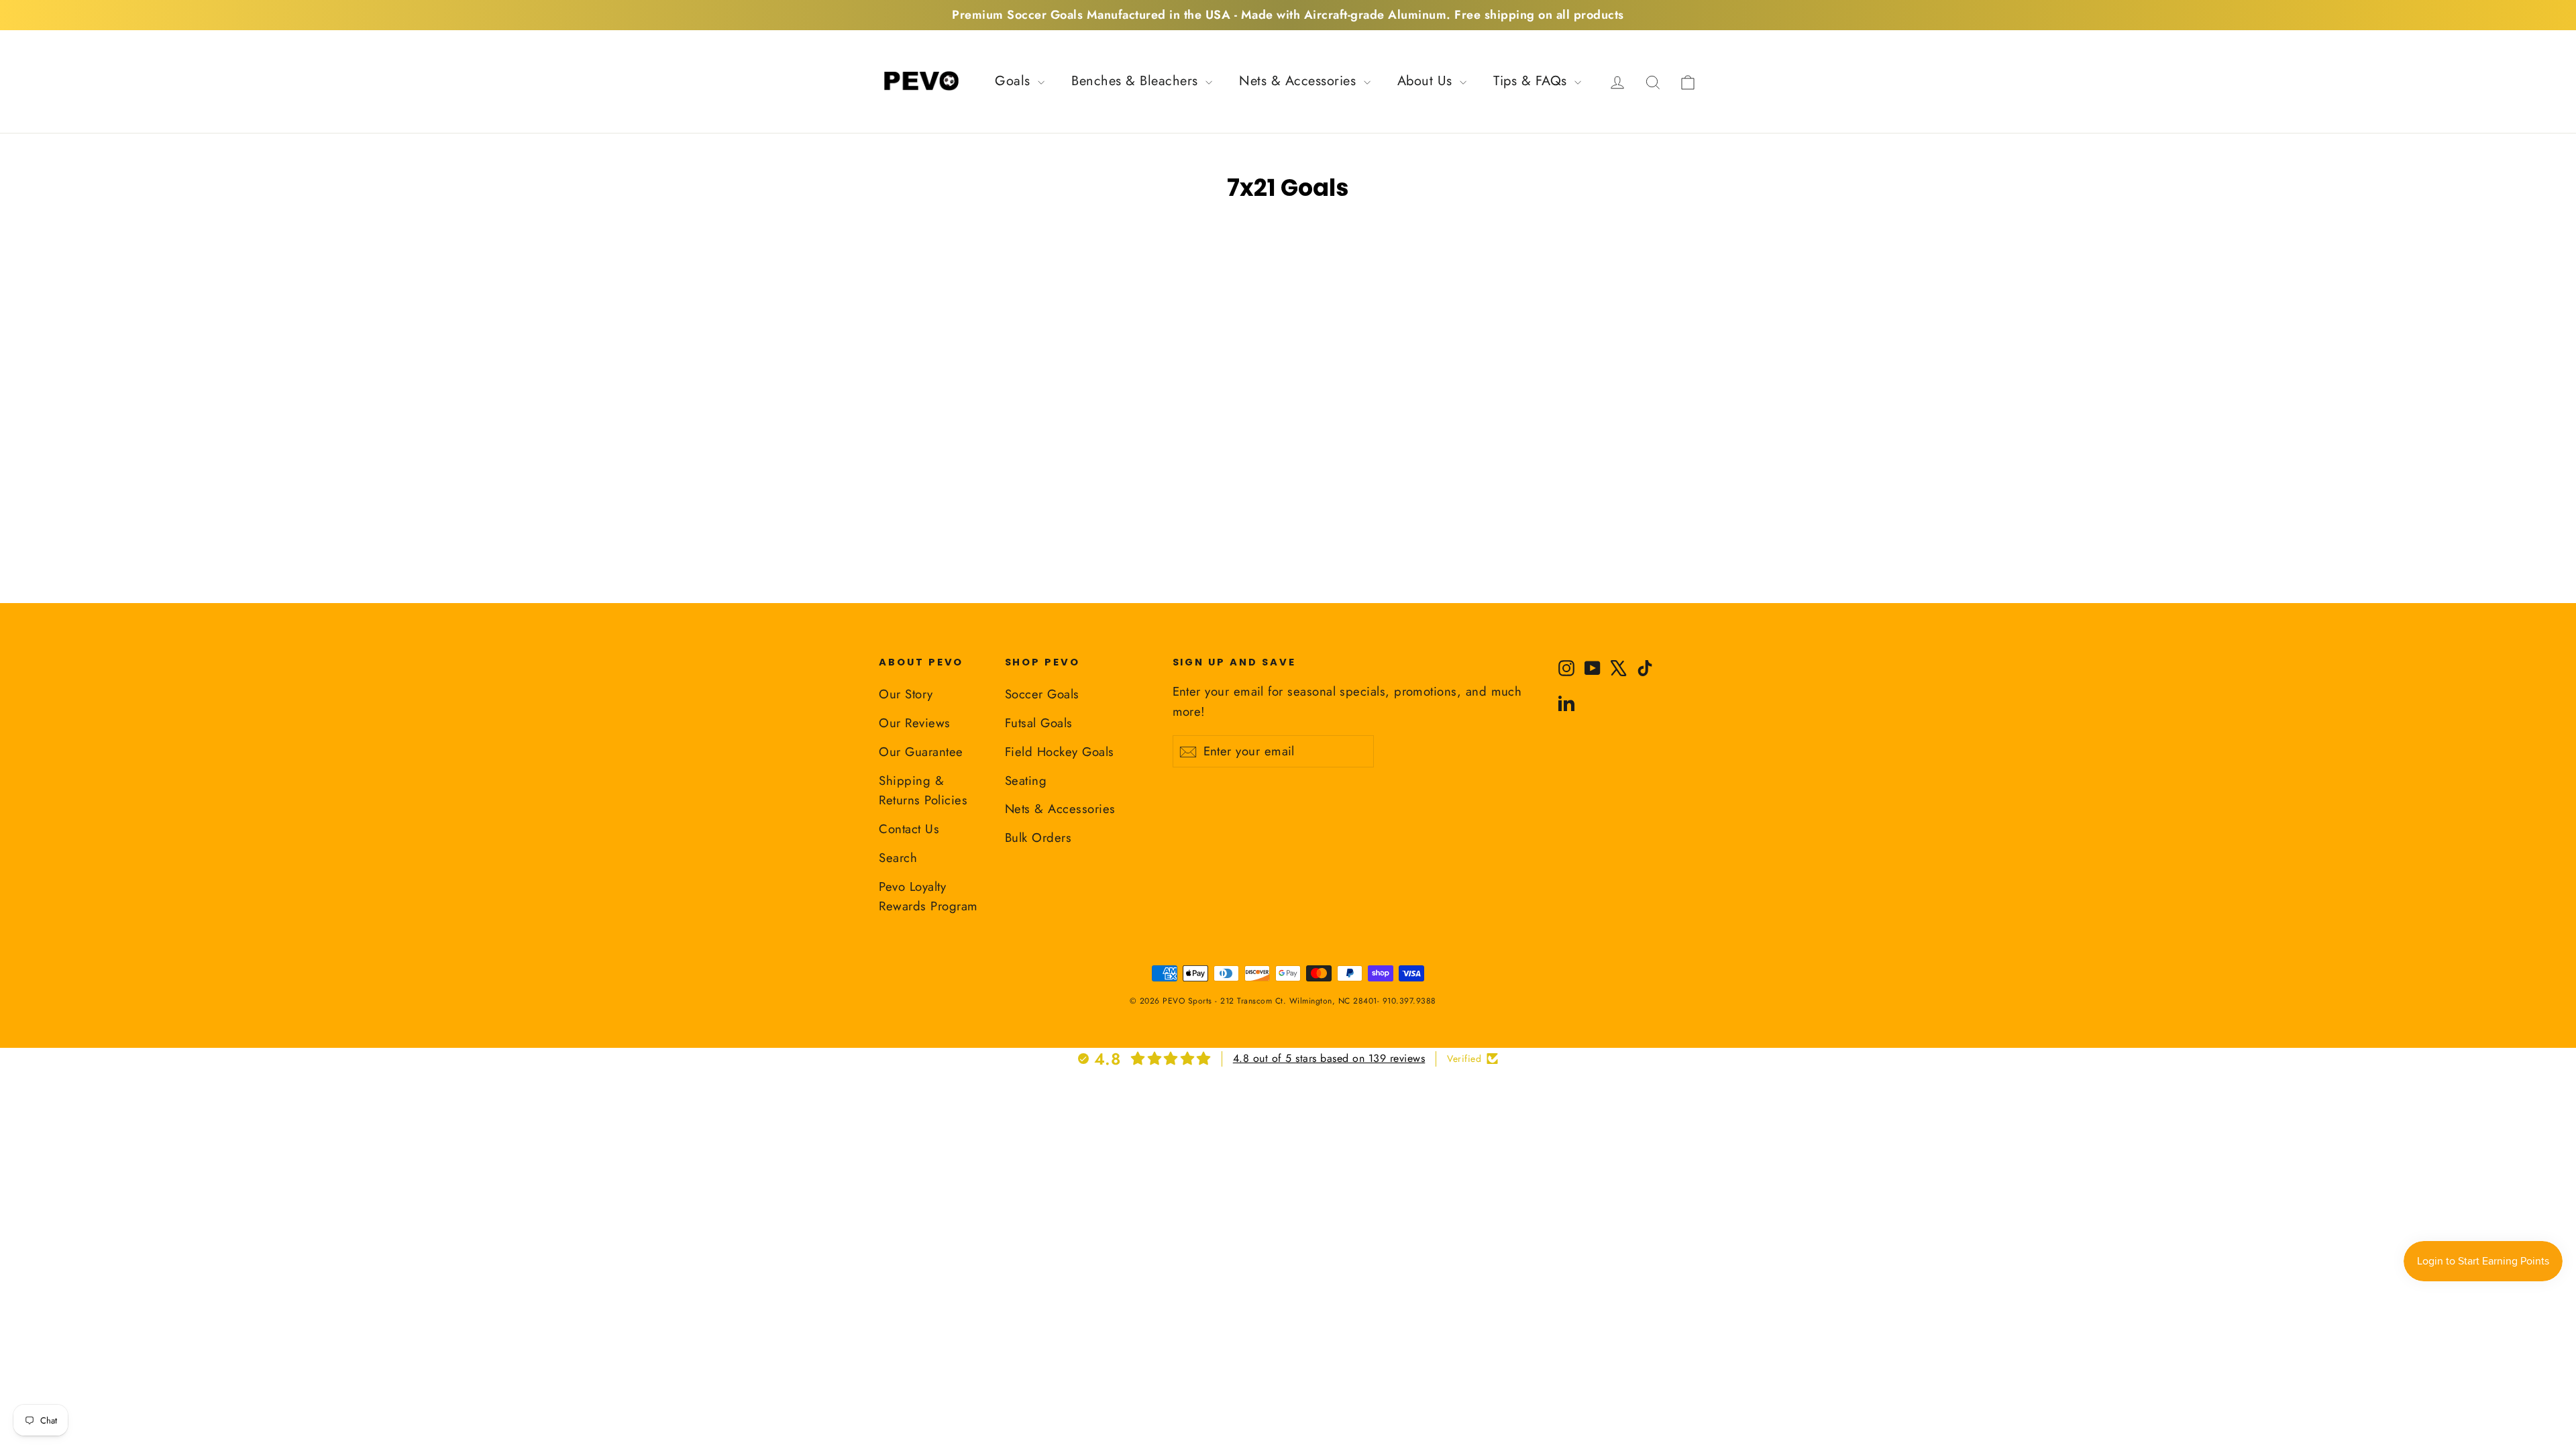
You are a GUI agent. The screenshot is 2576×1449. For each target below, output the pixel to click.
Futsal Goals (1039, 723)
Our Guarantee (921, 752)
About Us (1427, 81)
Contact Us (909, 829)
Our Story (906, 694)
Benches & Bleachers (1137, 81)
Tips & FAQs (1532, 81)
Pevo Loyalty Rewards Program (928, 897)
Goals (1015, 81)
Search (898, 858)
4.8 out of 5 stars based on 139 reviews (1329, 1058)
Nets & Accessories (1300, 81)
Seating (1026, 781)
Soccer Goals (1042, 694)
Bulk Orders (1038, 838)
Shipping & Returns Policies (923, 791)
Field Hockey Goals (1060, 752)
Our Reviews (915, 723)
